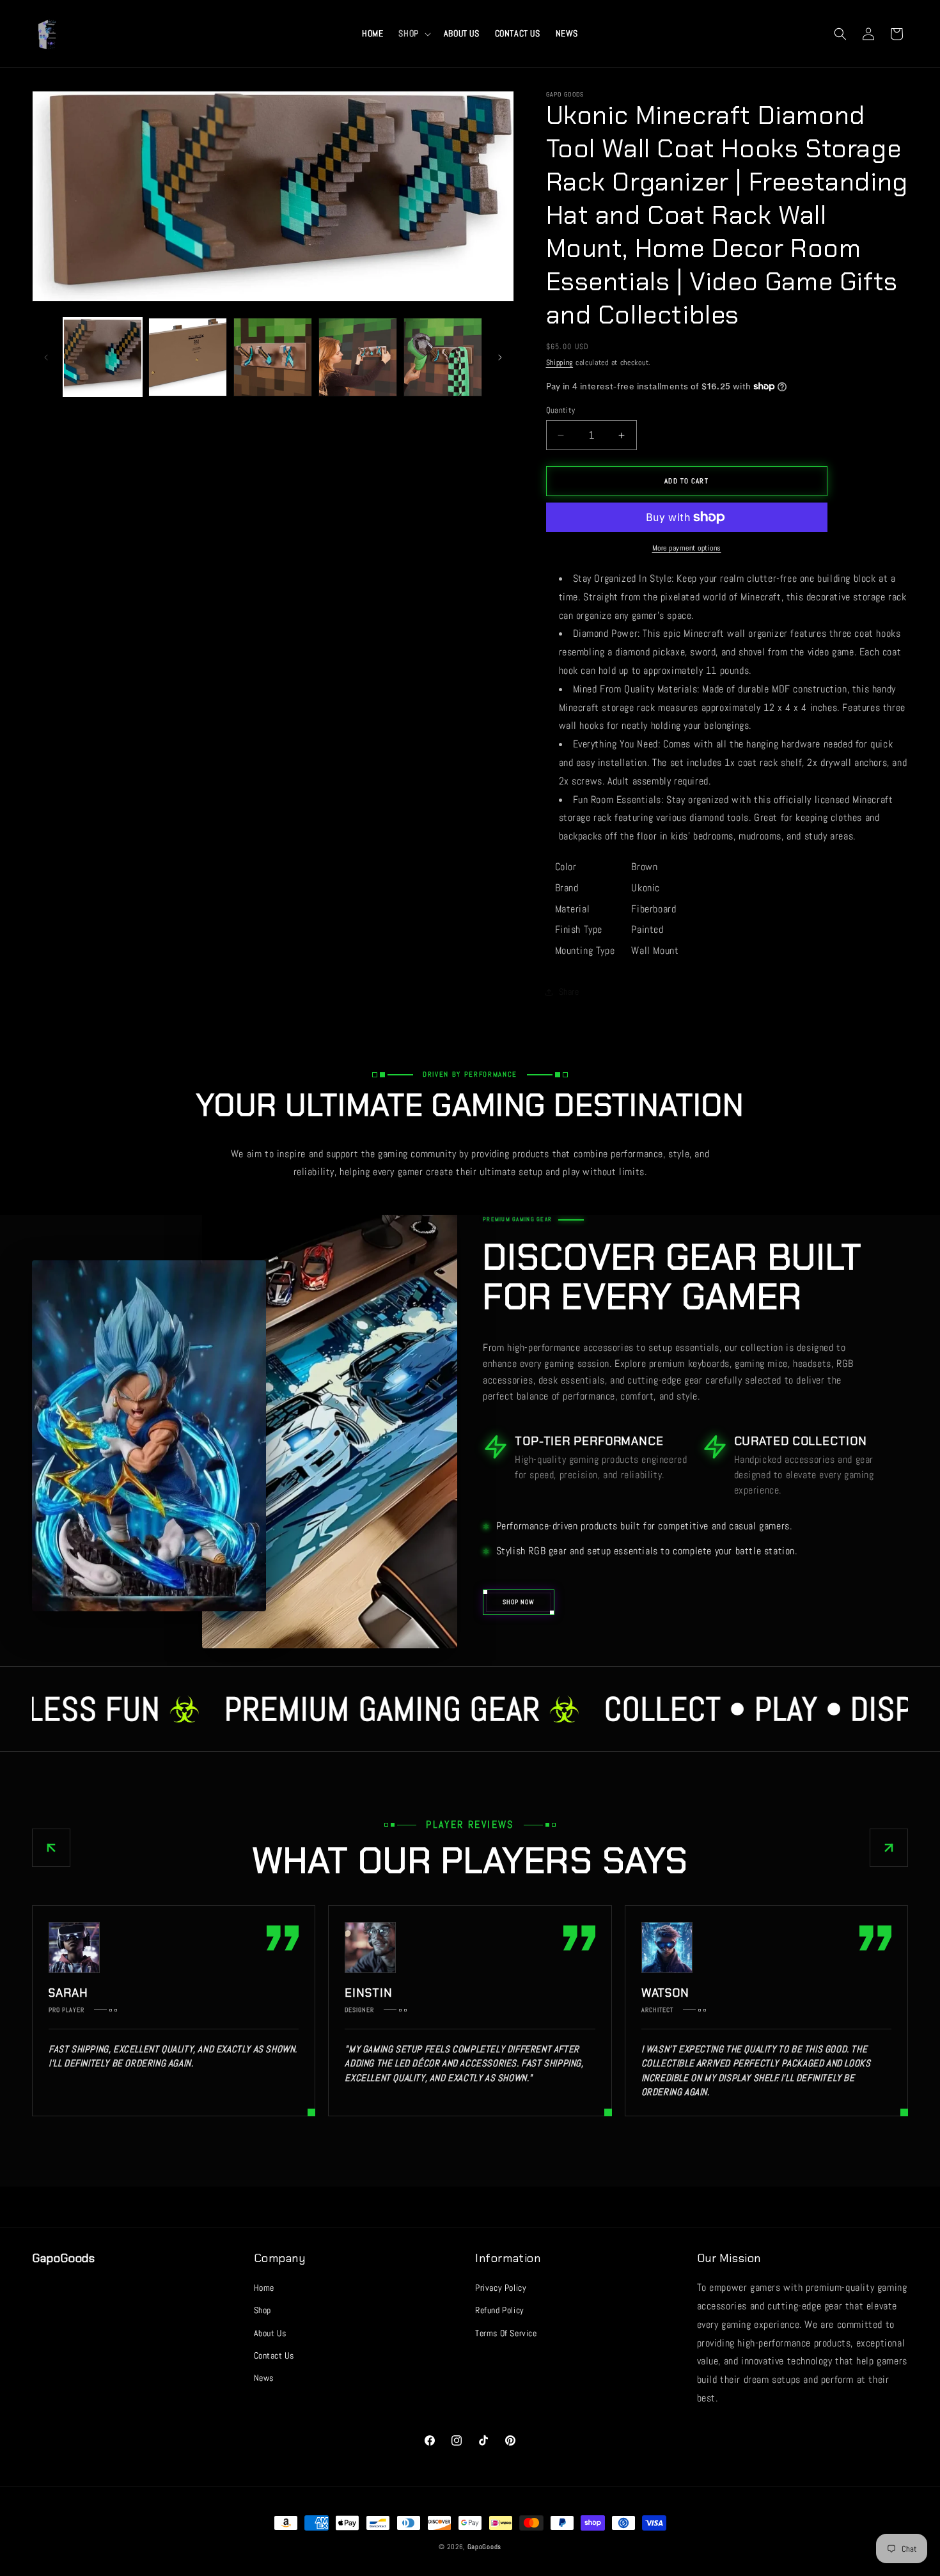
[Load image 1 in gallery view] (103, 357)
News (264, 2378)
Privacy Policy (501, 2288)
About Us (270, 2333)
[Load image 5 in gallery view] (443, 357)
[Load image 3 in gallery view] (273, 357)
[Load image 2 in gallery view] (188, 357)
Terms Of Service (506, 2333)
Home (264, 2288)
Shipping (560, 363)
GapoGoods (484, 2547)
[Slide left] (46, 357)
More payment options (687, 548)
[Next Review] (889, 1848)
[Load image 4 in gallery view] (358, 357)
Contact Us (274, 2355)
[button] (413, 33)
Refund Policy (500, 2310)
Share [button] (569, 992)
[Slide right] (500, 357)
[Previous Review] (51, 1848)
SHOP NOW (519, 1602)
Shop (262, 2310)
